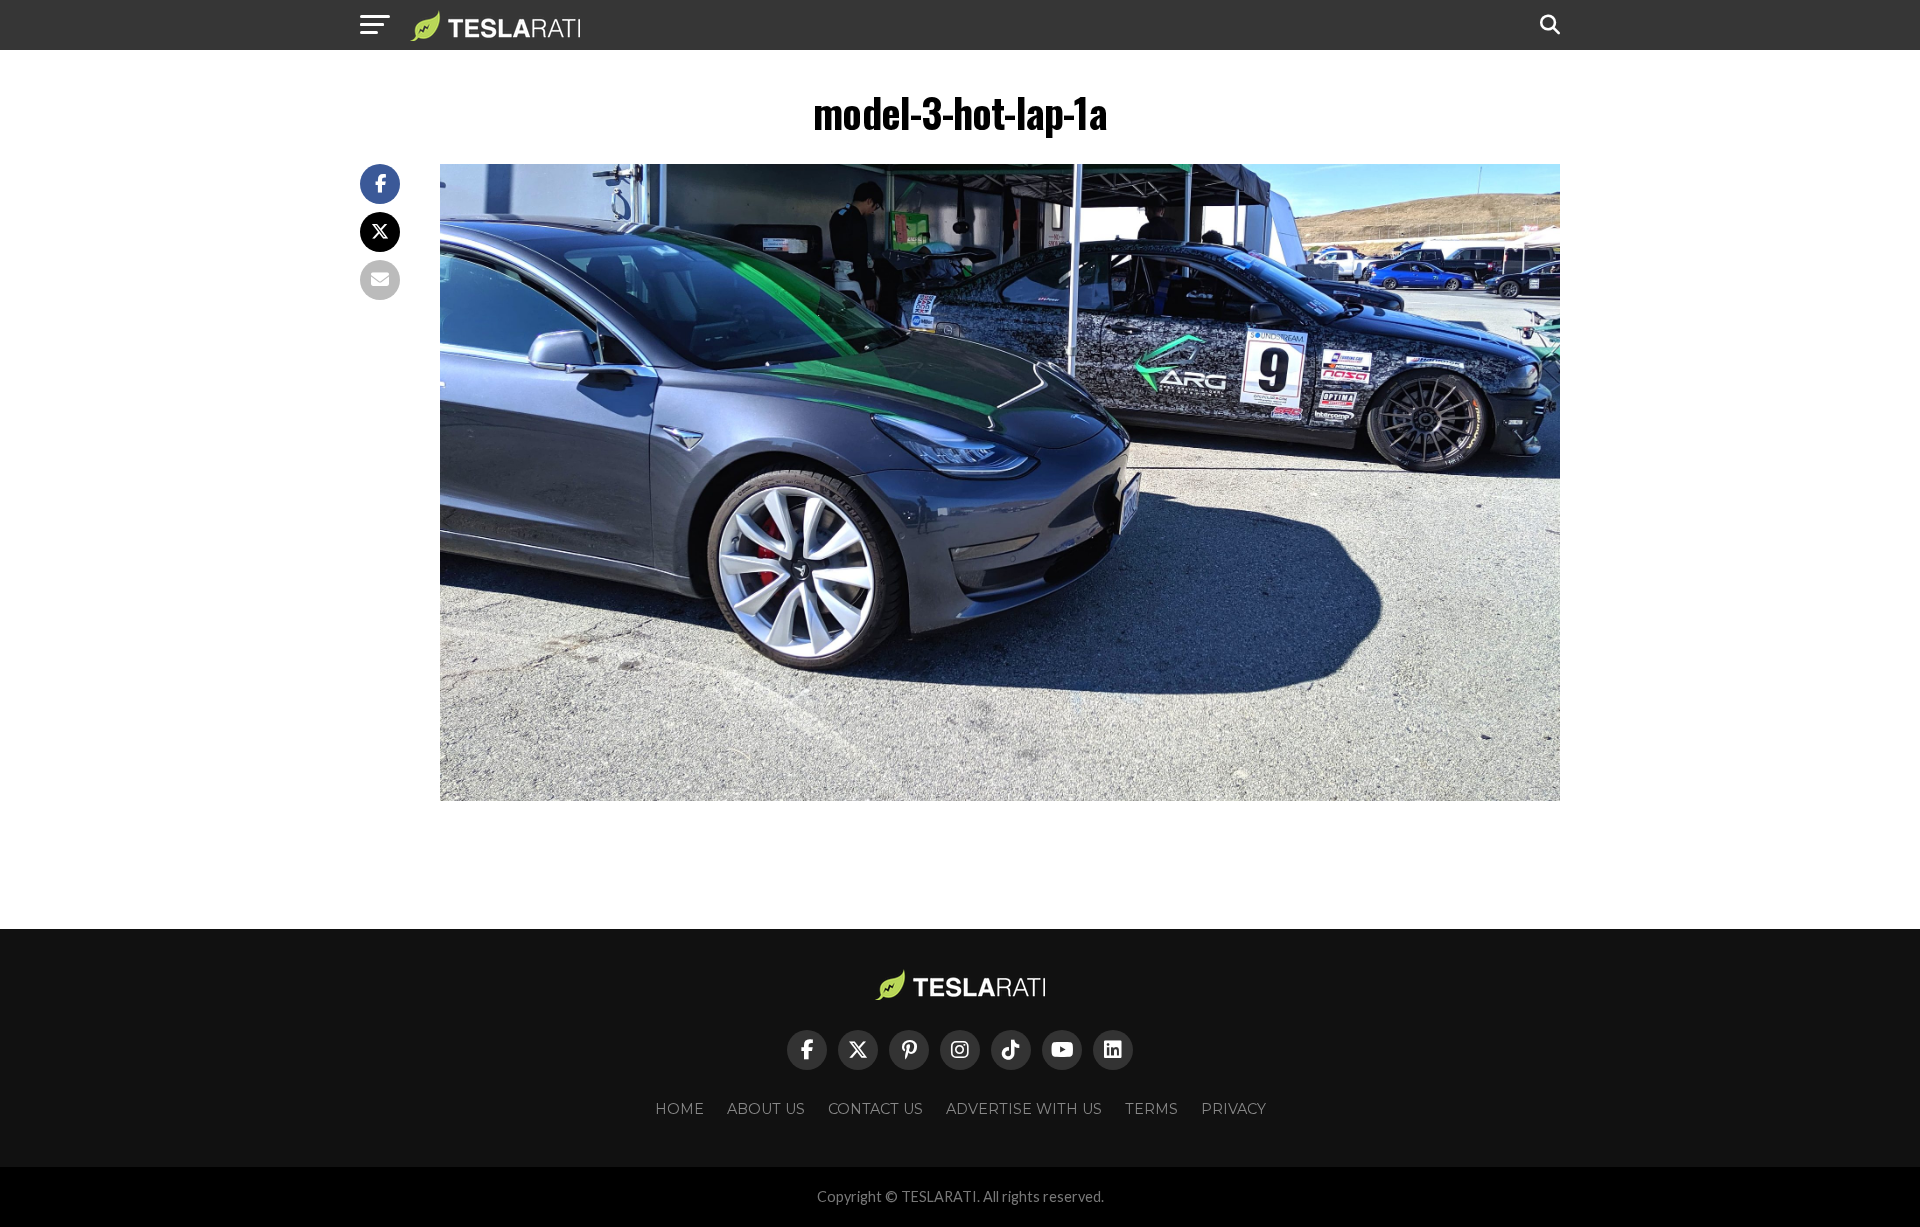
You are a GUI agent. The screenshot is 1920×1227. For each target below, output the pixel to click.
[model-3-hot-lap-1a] (1000, 795)
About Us (766, 1109)
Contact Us (875, 1109)
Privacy (1233, 1109)
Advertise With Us (1024, 1109)
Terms (1151, 1109)
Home (679, 1109)
